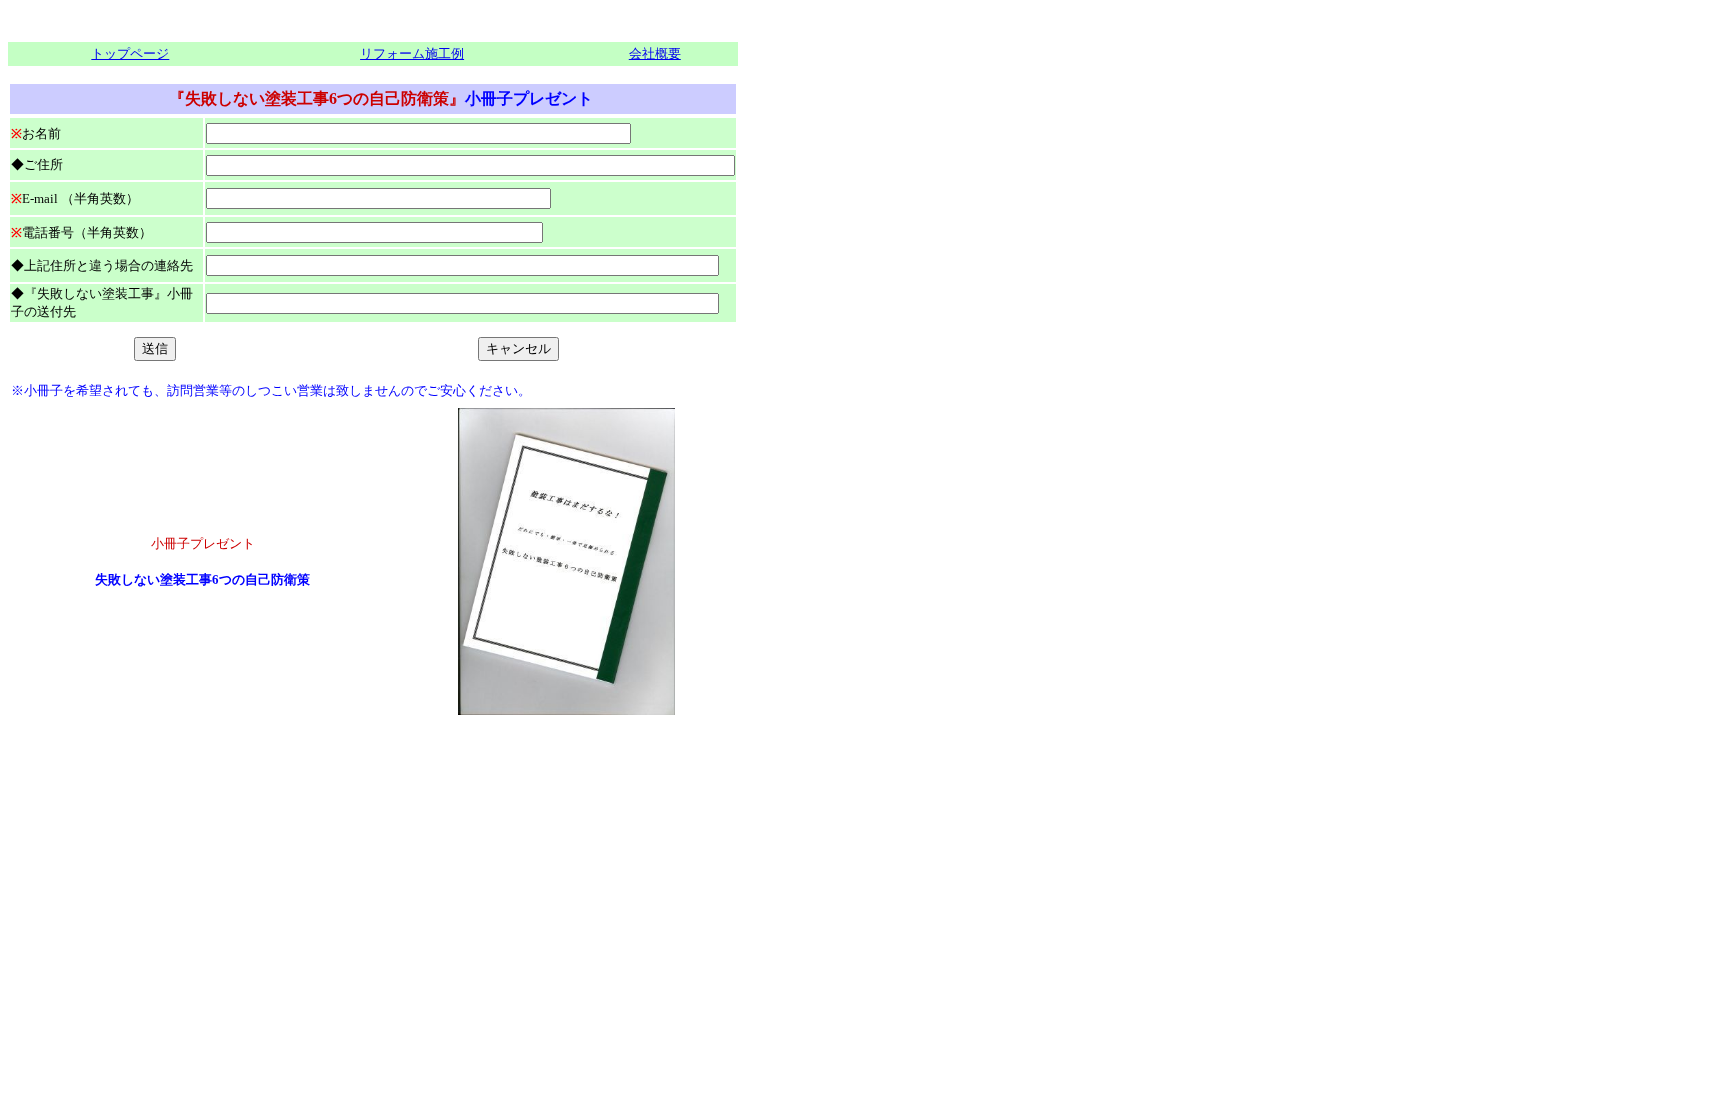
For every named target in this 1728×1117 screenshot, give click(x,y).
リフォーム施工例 (412, 53)
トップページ (130, 53)
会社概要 (655, 53)
